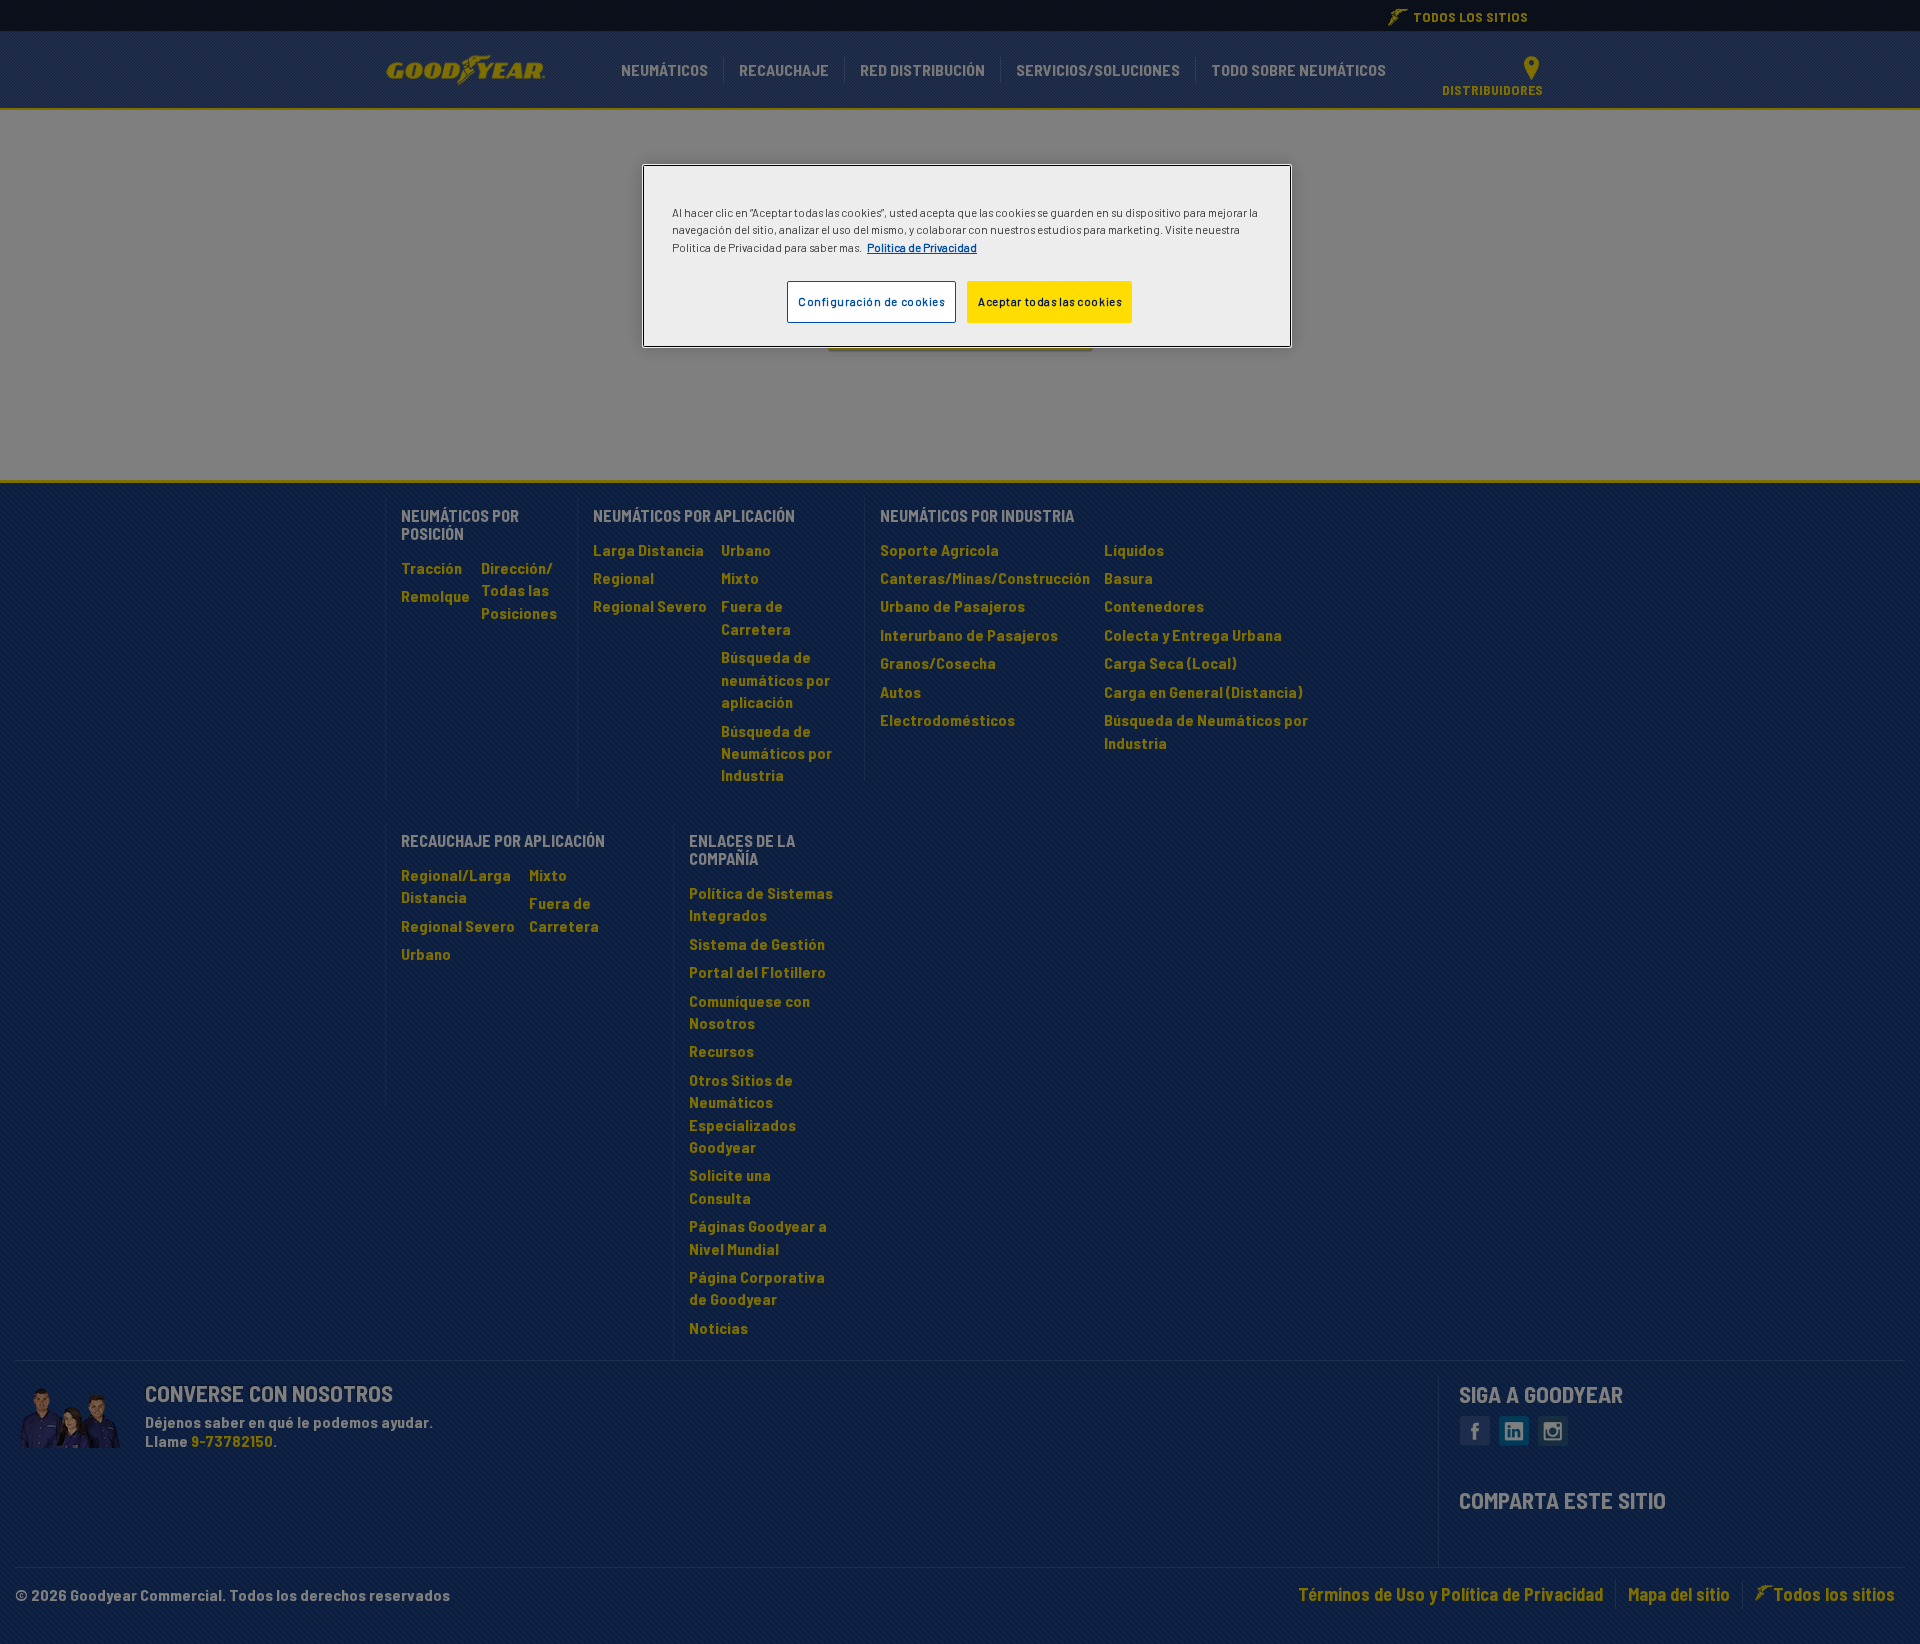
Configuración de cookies (871, 301)
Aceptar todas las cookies (1049, 301)
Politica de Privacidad (922, 247)
